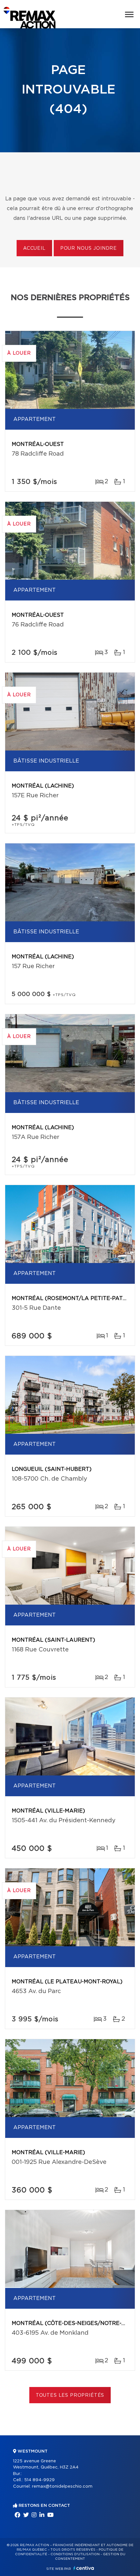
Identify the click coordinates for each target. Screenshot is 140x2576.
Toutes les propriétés (70, 2395)
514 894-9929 (39, 2480)
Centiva (84, 2568)
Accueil (34, 248)
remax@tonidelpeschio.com (62, 2487)
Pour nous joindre (89, 248)
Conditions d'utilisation (75, 2554)
